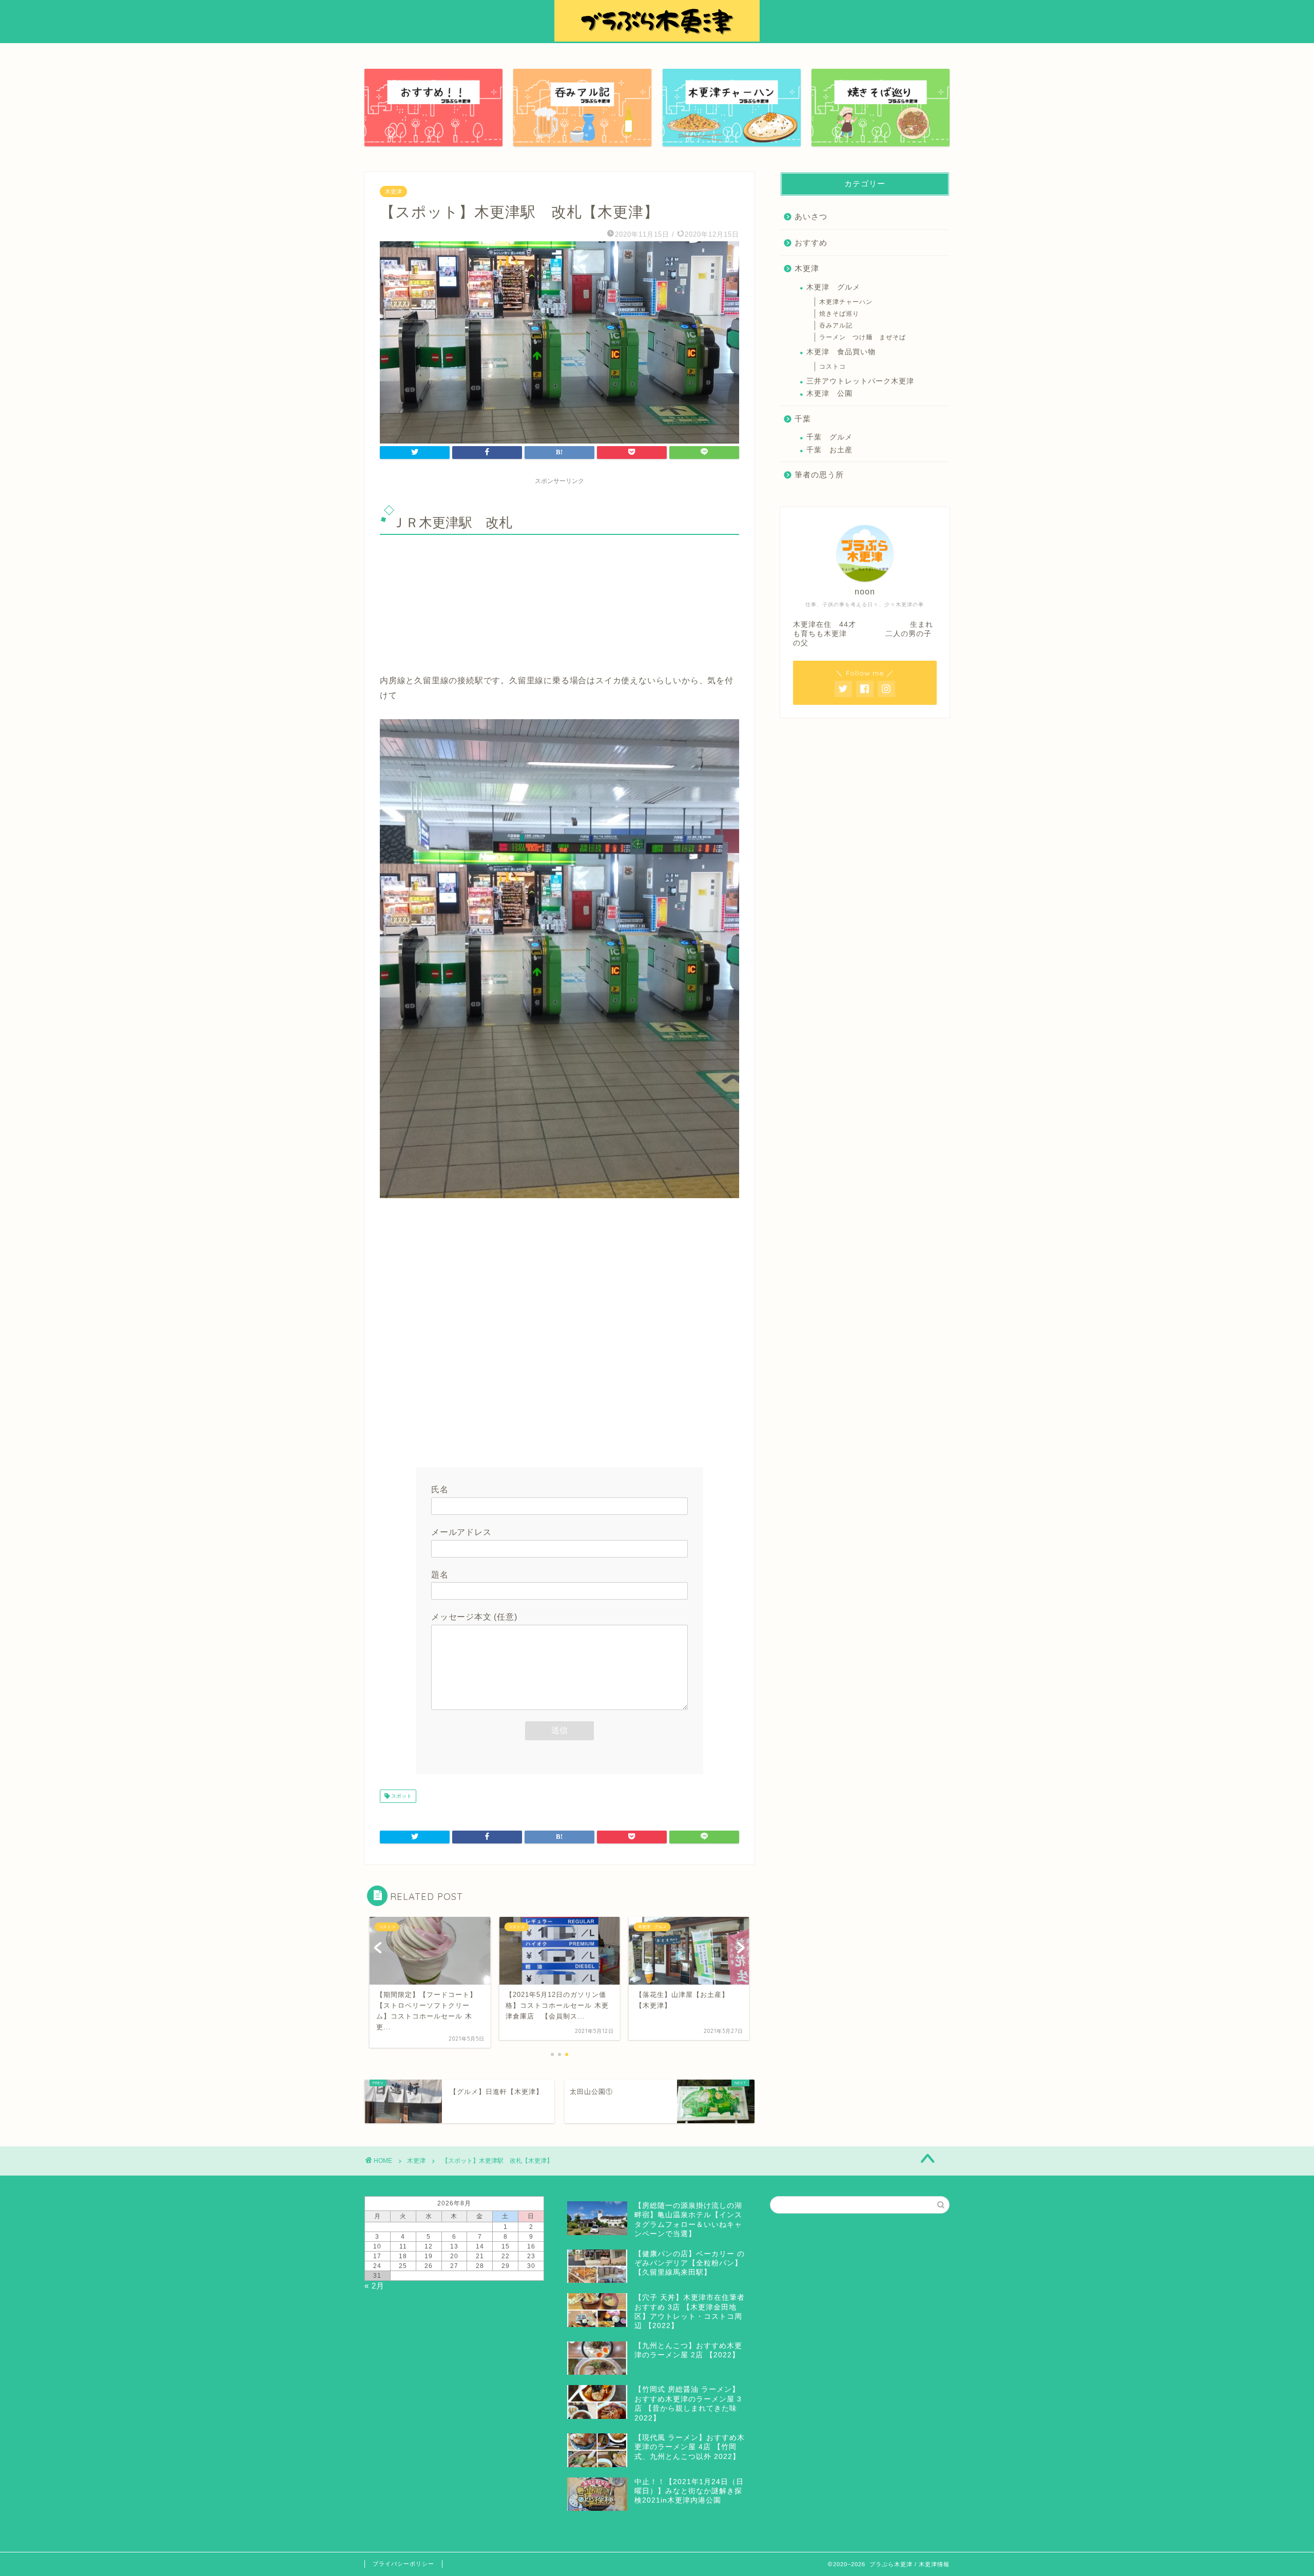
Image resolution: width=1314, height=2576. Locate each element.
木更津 (393, 191)
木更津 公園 (829, 393)
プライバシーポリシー (403, 2564)
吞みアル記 (836, 325)
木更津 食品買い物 (841, 352)
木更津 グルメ (833, 287)
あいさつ (811, 216)
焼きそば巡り (839, 314)
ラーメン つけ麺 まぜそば (863, 337)
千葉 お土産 (829, 450)
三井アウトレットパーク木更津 (860, 381)
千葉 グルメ (829, 437)
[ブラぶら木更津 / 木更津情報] (657, 39)
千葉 (803, 419)
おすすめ (811, 243)
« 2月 (374, 2286)
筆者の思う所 (819, 475)
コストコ (833, 367)
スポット (401, 1796)
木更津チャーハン (846, 302)
